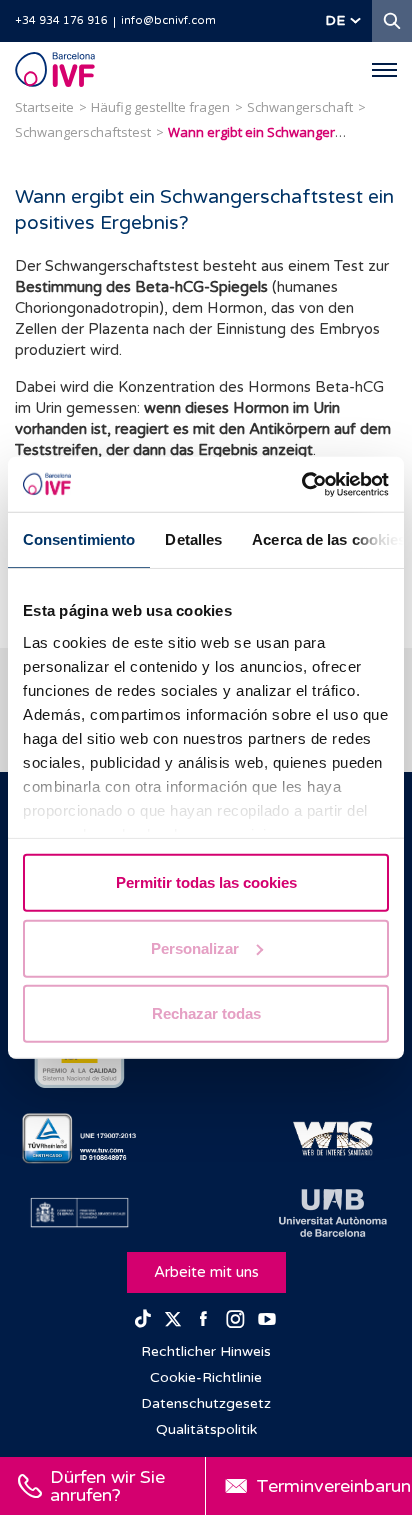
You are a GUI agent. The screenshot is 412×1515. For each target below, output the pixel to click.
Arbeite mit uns (206, 1272)
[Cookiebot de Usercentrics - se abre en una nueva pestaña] (301, 484)
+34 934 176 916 (61, 20)
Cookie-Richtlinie (206, 1377)
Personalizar (195, 947)
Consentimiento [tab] (79, 539)
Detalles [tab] (193, 539)
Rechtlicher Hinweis (206, 1351)
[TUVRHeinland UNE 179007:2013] (79, 1138)
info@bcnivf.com (168, 20)
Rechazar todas (206, 1013)
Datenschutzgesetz (206, 1403)
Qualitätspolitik (206, 1429)
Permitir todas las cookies (206, 882)
